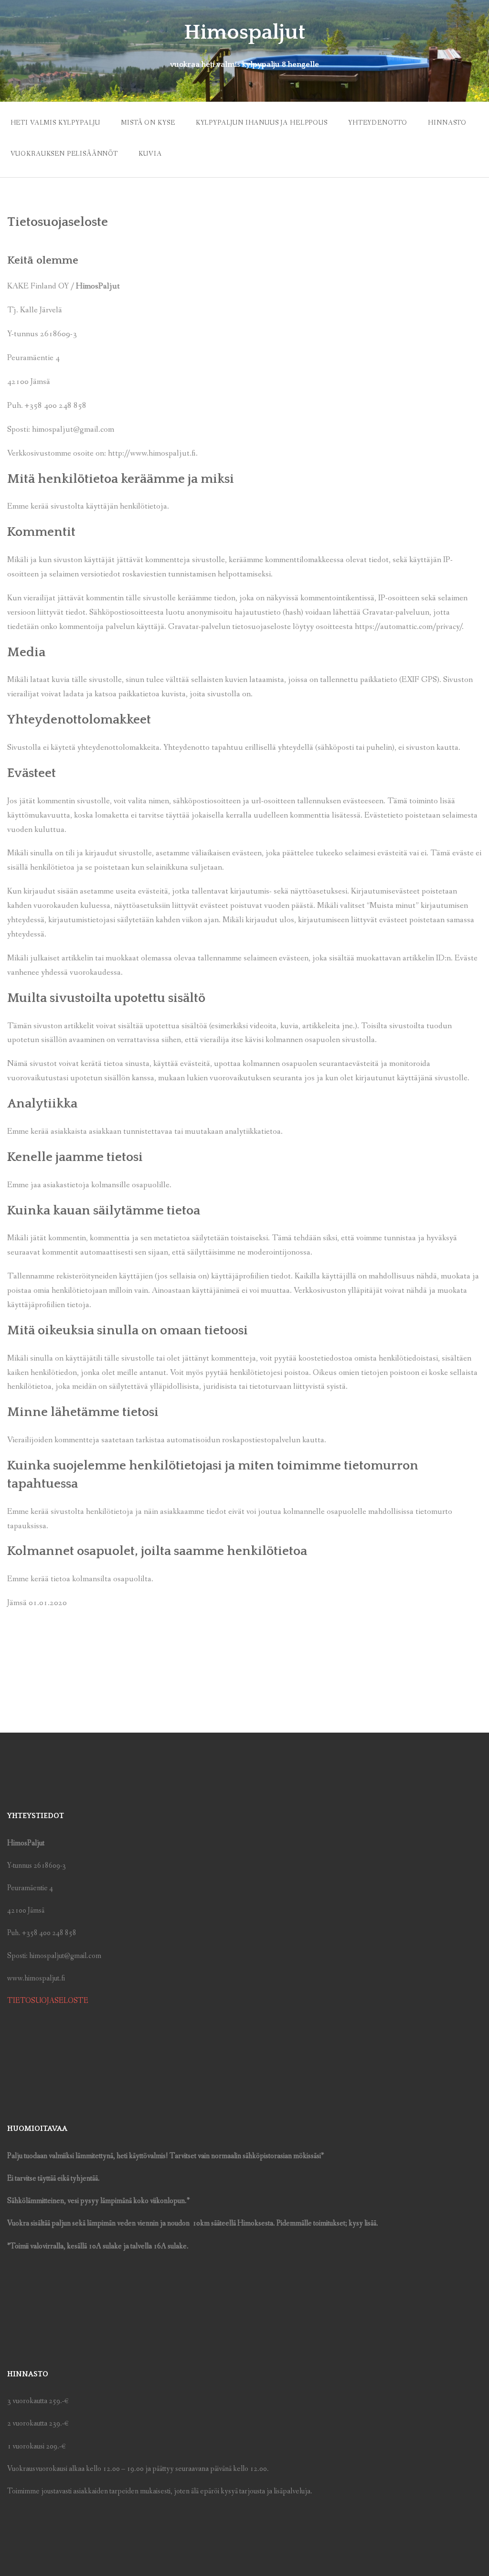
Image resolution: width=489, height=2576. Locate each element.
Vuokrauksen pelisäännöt (64, 154)
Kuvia (150, 154)
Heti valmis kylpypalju (55, 123)
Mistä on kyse (148, 123)
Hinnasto (447, 123)
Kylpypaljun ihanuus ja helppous (262, 123)
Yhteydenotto (378, 123)
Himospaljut (244, 32)
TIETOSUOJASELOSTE (48, 2001)
